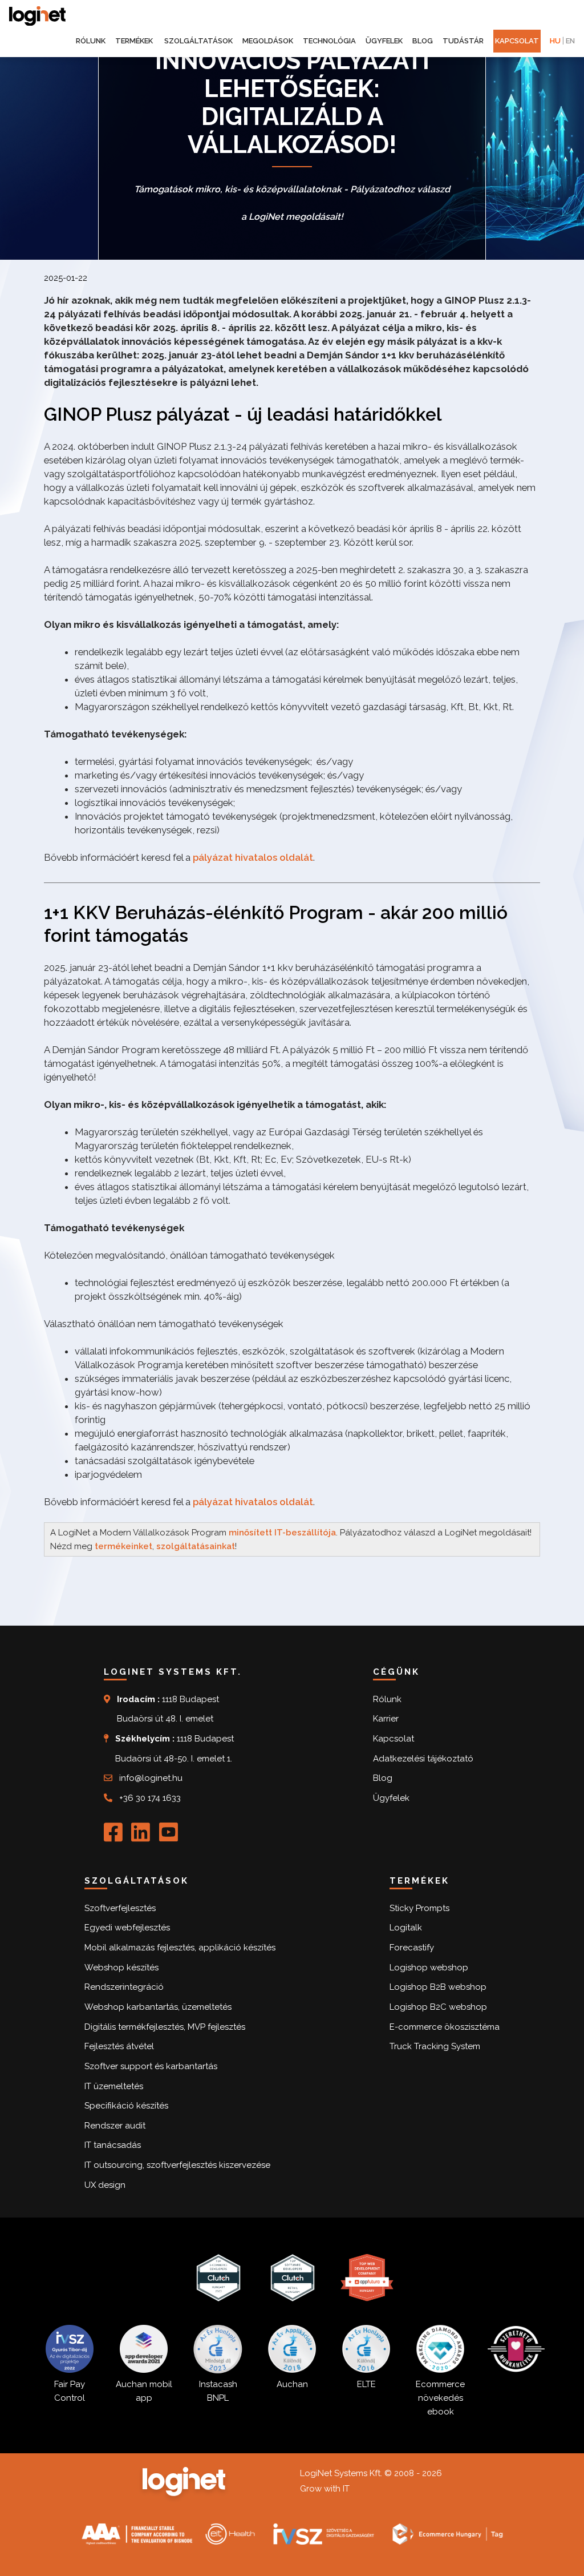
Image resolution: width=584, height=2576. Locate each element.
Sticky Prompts (419, 1908)
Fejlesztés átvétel (119, 2046)
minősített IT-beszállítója (282, 1533)
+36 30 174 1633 (150, 1798)
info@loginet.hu (151, 1778)
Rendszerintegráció (124, 1987)
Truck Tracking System (435, 2046)
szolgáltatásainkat (196, 1546)
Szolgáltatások (198, 41)
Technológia (329, 41)
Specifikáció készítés (126, 2106)
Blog (423, 41)
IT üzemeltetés (114, 2086)
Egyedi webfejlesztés (127, 1928)
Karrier (386, 1719)
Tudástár (463, 41)
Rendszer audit (115, 2126)
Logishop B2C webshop (438, 2007)
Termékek (135, 41)
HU (555, 41)
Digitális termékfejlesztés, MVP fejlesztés (165, 2027)
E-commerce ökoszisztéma (445, 2027)
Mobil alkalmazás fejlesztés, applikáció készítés (180, 1948)
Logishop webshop (429, 1968)
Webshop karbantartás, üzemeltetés (158, 2007)
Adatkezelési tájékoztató (423, 1759)
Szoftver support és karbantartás (151, 2066)
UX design (105, 2185)
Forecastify (412, 1948)
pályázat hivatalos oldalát (253, 857)
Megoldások (268, 41)
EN (570, 41)
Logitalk (406, 1928)
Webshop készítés (121, 1968)
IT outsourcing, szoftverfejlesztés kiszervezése (177, 2165)
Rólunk (91, 41)
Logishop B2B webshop (438, 1987)
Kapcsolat (517, 41)
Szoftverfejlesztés (120, 1908)
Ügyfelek (384, 41)
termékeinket (123, 1546)
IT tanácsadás (113, 2145)
